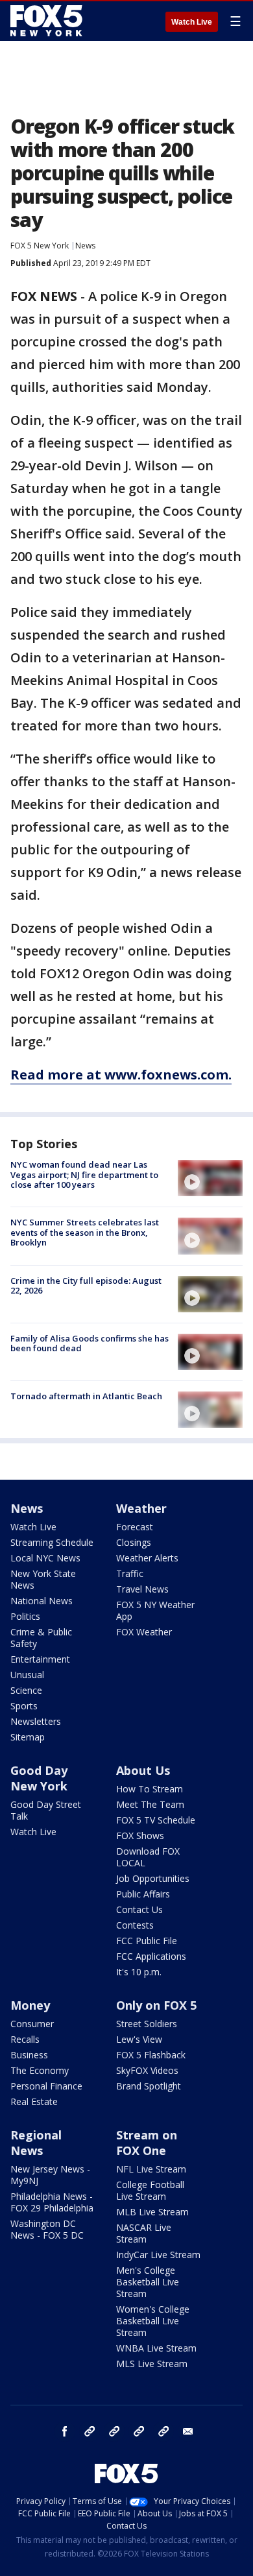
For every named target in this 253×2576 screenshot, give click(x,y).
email (188, 2431)
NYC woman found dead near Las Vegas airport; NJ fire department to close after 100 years (84, 1174)
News (85, 246)
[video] (210, 1178)
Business (29, 2055)
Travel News (142, 1589)
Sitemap (28, 1737)
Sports (24, 1706)
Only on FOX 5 (156, 2005)
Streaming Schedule (52, 1542)
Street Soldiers (147, 2024)
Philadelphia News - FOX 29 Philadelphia (52, 2202)
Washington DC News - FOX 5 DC (47, 2229)
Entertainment (40, 1659)
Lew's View (139, 2039)
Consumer (32, 2024)
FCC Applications (151, 1956)
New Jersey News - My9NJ (50, 2175)
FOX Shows (140, 1836)
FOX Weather (144, 1632)
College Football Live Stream (150, 2190)
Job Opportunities (153, 1878)
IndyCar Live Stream (158, 2255)
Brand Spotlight (149, 2086)
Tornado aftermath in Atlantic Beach (86, 1396)
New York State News (43, 1579)
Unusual (27, 1675)
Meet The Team (150, 1804)
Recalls (25, 2039)
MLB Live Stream (152, 2212)
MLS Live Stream (152, 2364)
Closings (134, 1542)
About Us (143, 1770)
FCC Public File (147, 1941)
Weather (141, 1508)
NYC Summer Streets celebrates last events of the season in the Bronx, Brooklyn (85, 1232)
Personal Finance (46, 2086)
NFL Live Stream (151, 2169)
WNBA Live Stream (156, 2348)
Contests (135, 1925)
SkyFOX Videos (147, 2070)
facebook (65, 2431)
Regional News (36, 2143)
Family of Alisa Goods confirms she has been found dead (90, 1343)
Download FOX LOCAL (148, 1857)
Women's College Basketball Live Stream (153, 2321)
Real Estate (34, 2101)
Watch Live (192, 22)
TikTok (114, 2431)
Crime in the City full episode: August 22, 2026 (86, 1286)
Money (30, 2005)
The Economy (40, 2070)
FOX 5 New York (40, 246)
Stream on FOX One (147, 2143)
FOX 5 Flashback (151, 2055)
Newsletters (36, 1721)
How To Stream (150, 1789)
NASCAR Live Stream (144, 2233)
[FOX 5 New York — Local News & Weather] (48, 21)
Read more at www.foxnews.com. (121, 1075)
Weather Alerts (147, 1558)
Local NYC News (45, 1558)
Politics (25, 1616)
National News (42, 1601)
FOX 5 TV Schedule (156, 1820)
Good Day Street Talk (46, 1810)
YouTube (139, 2431)
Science (26, 1690)
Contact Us (139, 1909)
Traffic (130, 1573)
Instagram (90, 2431)
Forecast (135, 1527)
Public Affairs (143, 1894)
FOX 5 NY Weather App (155, 1610)
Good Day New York (39, 1778)
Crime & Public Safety (41, 1638)
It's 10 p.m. (139, 1972)
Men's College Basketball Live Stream (148, 2282)
